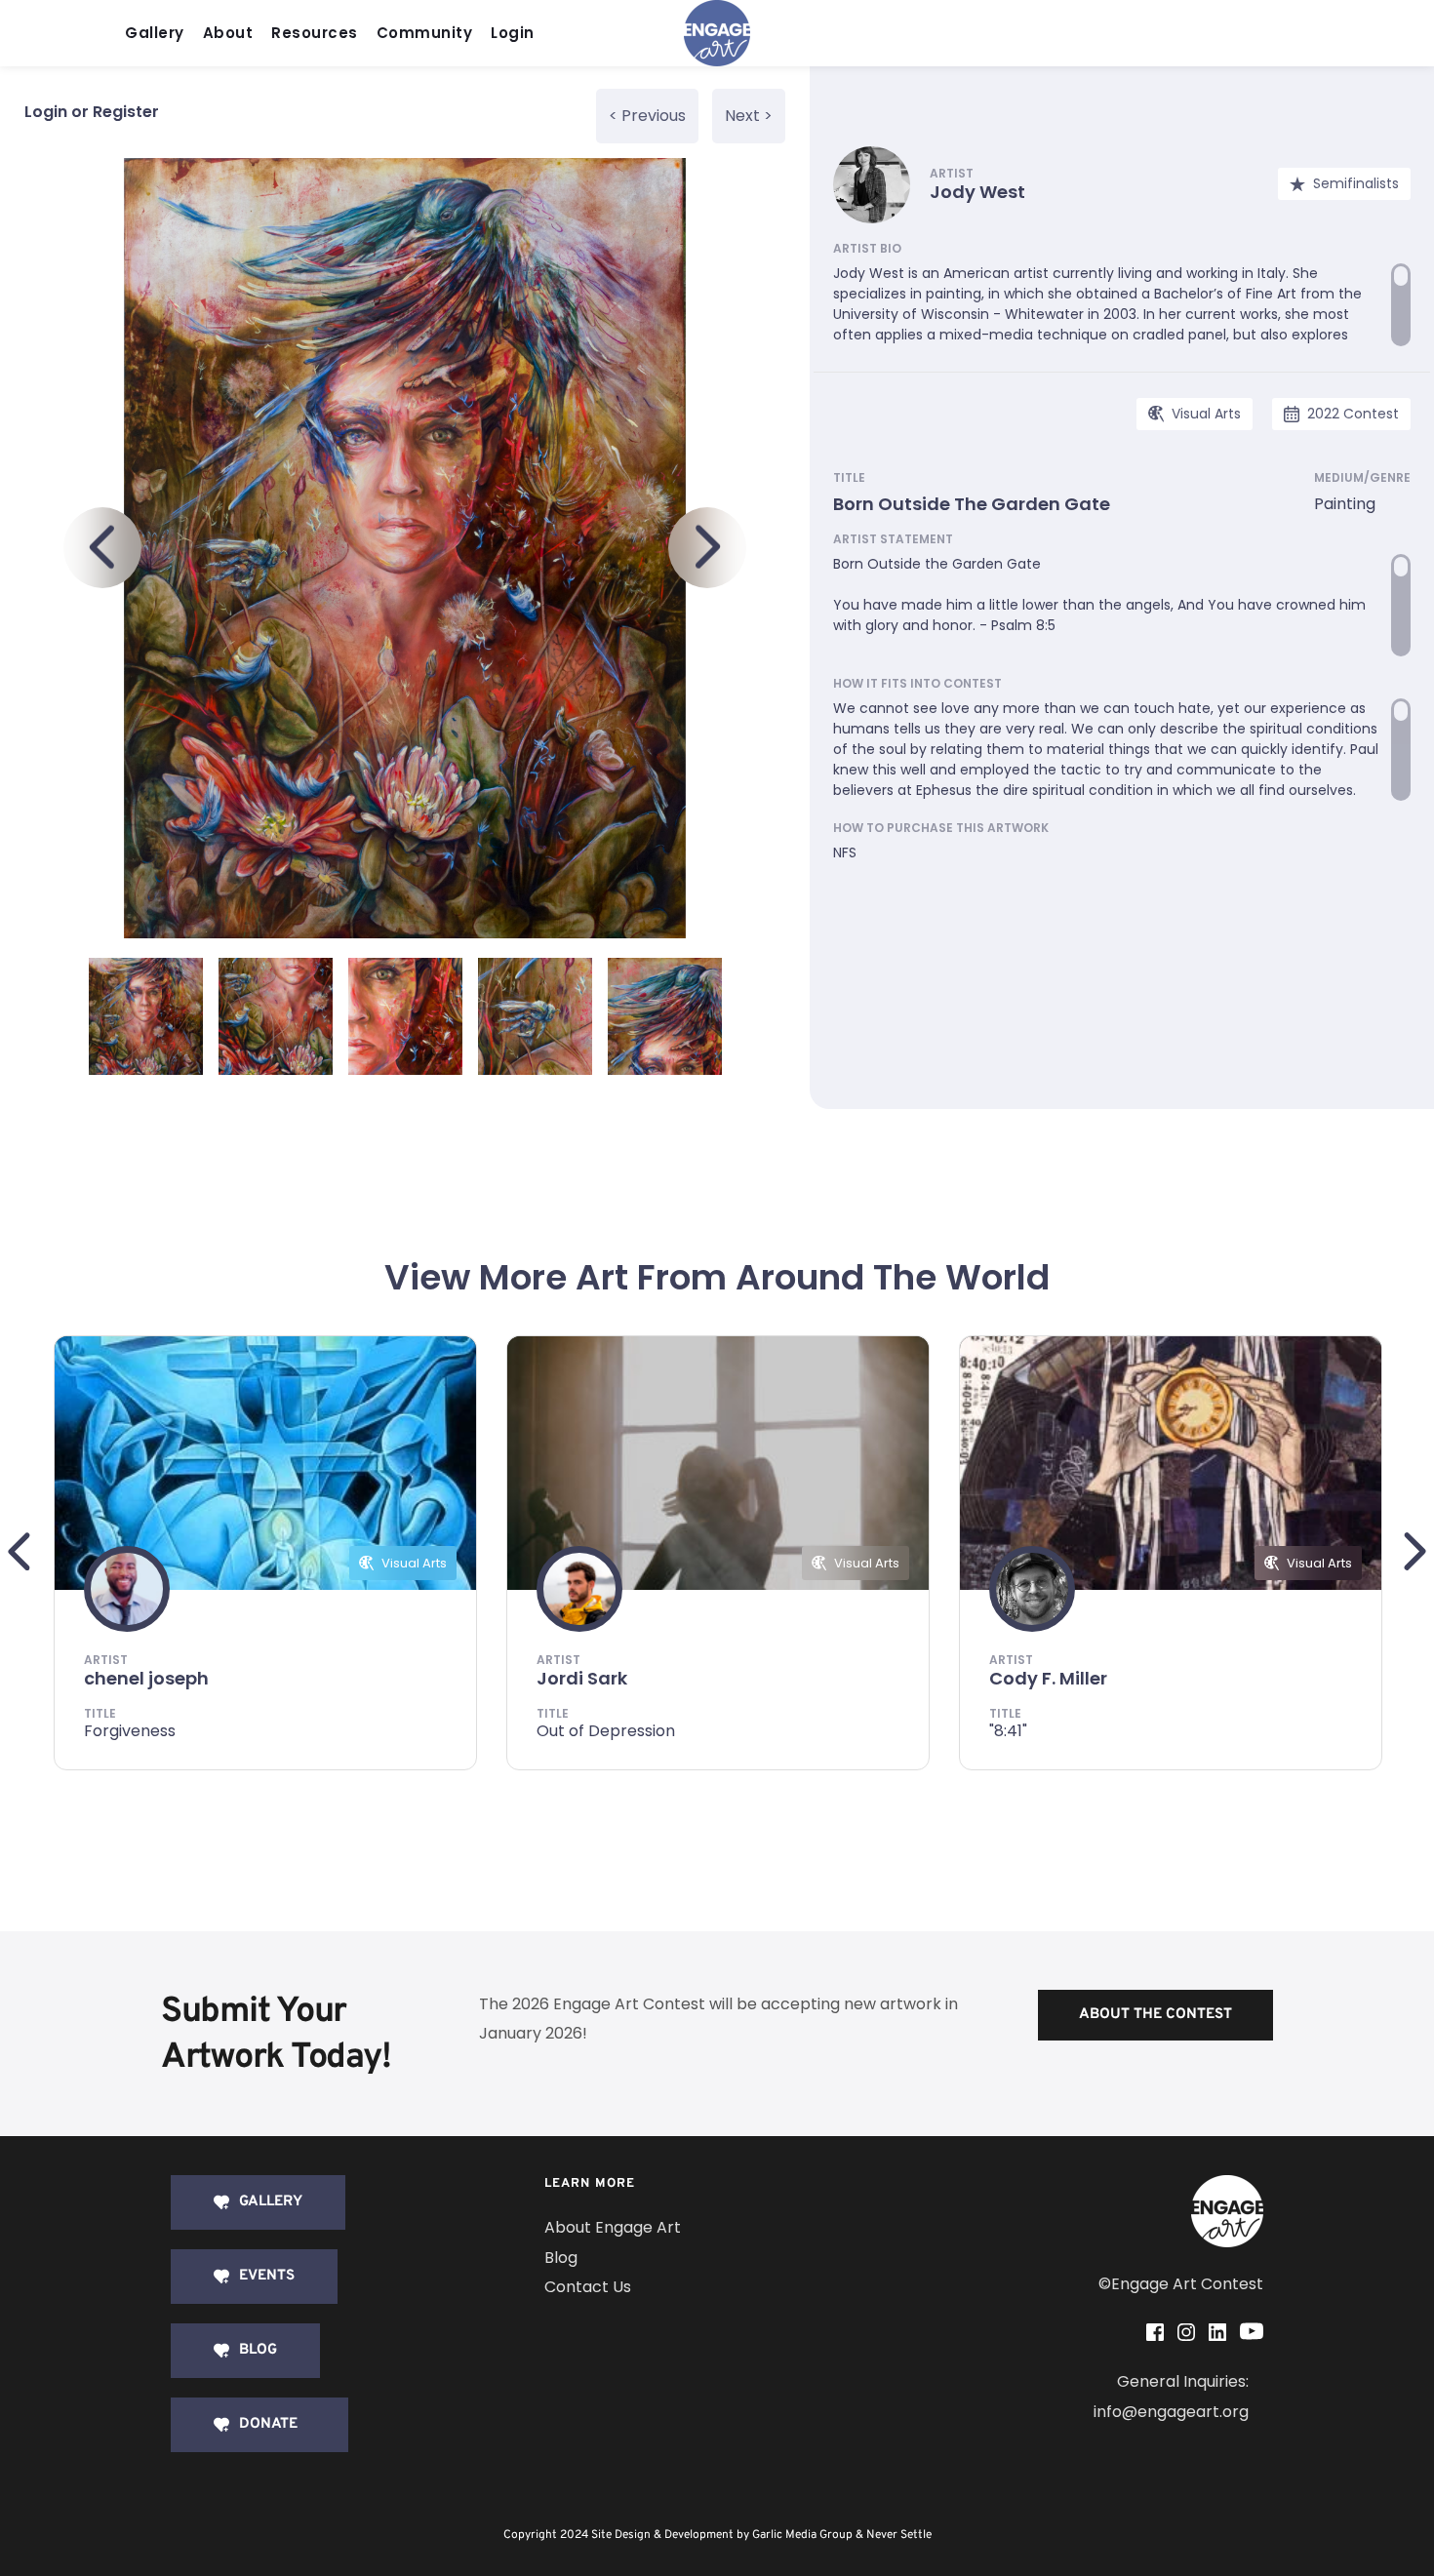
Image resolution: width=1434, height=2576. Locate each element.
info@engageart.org (1171, 2412)
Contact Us (588, 2287)
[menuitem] (159, 34)
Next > (749, 116)
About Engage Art (613, 2227)
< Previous (647, 116)
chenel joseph (146, 1678)
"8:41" (1008, 1731)
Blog (561, 2258)
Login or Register (92, 112)
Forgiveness (130, 1731)
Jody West (977, 192)
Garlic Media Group (802, 2535)
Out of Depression (606, 1731)
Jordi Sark (582, 1678)
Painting (1345, 504)
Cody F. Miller (1048, 1678)
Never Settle (899, 2535)
